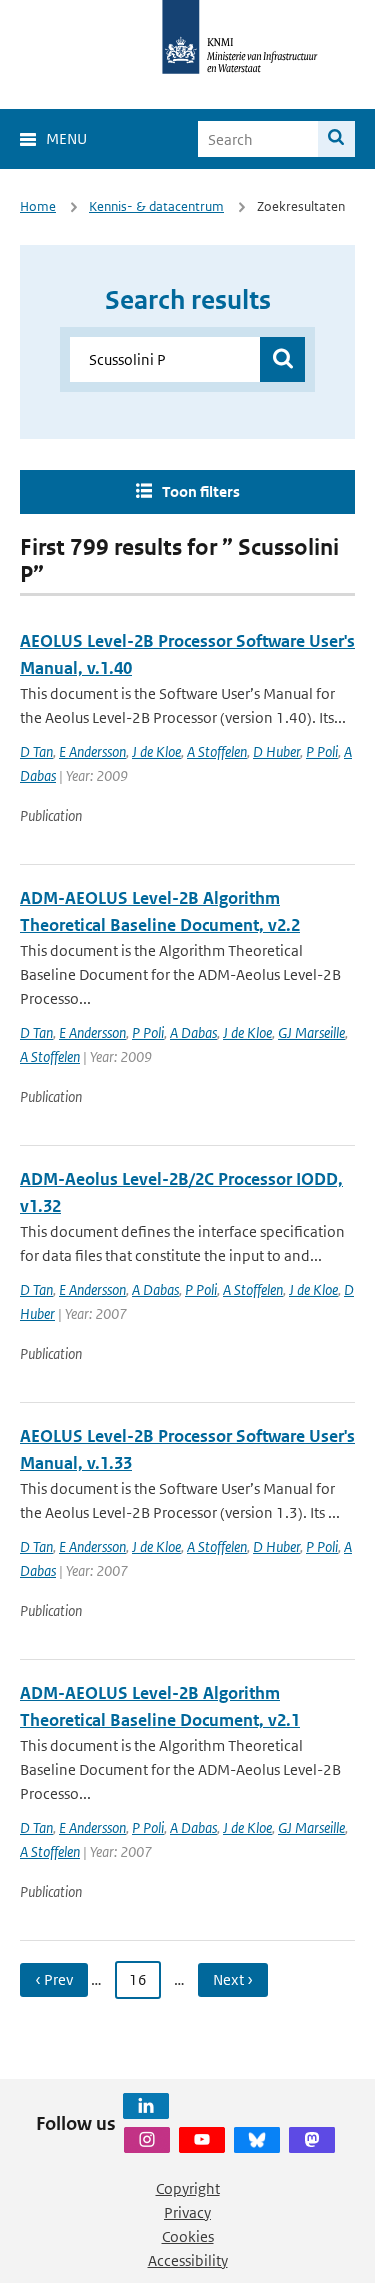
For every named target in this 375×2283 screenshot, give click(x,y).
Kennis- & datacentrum (156, 206)
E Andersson (92, 751)
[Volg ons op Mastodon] (312, 2140)
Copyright (188, 2188)
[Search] (336, 139)
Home (38, 206)
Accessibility (188, 2260)
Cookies (188, 2236)
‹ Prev (54, 1979)
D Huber (276, 751)
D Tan (36, 751)
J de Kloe (156, 751)
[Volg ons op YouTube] (202, 2140)
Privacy (187, 2212)
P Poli (322, 751)
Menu (66, 138)
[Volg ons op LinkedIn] (146, 2106)
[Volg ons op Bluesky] (257, 2140)
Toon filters (201, 491)
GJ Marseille (311, 1032)
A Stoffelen (217, 751)
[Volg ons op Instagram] (147, 2140)
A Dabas (193, 1032)
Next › (233, 1979)
